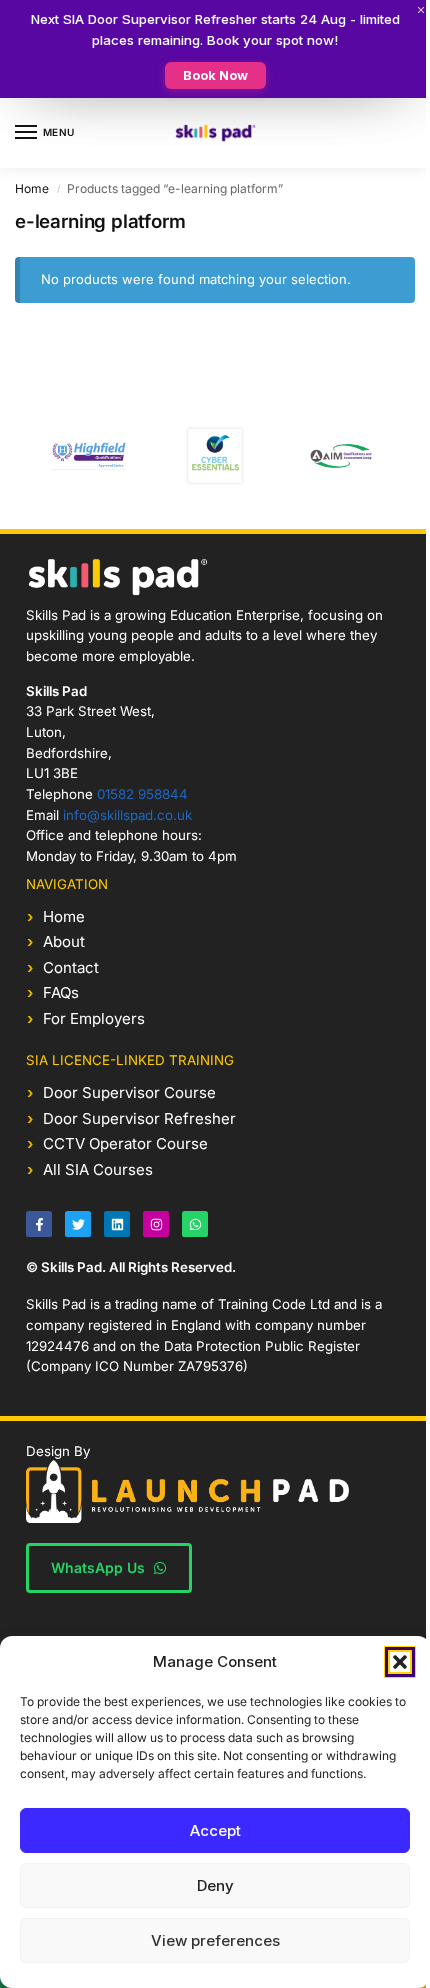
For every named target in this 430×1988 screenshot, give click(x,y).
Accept (215, 1830)
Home (32, 188)
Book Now (215, 75)
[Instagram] (156, 1224)
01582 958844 (142, 794)
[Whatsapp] (195, 1224)
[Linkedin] (117, 1224)
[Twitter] (78, 1224)
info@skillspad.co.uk (127, 815)
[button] (400, 1662)
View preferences (215, 1940)
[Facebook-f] (39, 1224)
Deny (215, 1885)
